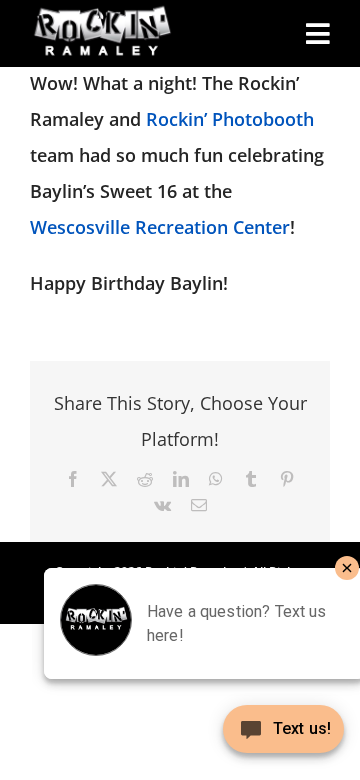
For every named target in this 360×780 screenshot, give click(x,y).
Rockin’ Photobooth (230, 119)
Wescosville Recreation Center (160, 227)
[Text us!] (283, 736)
